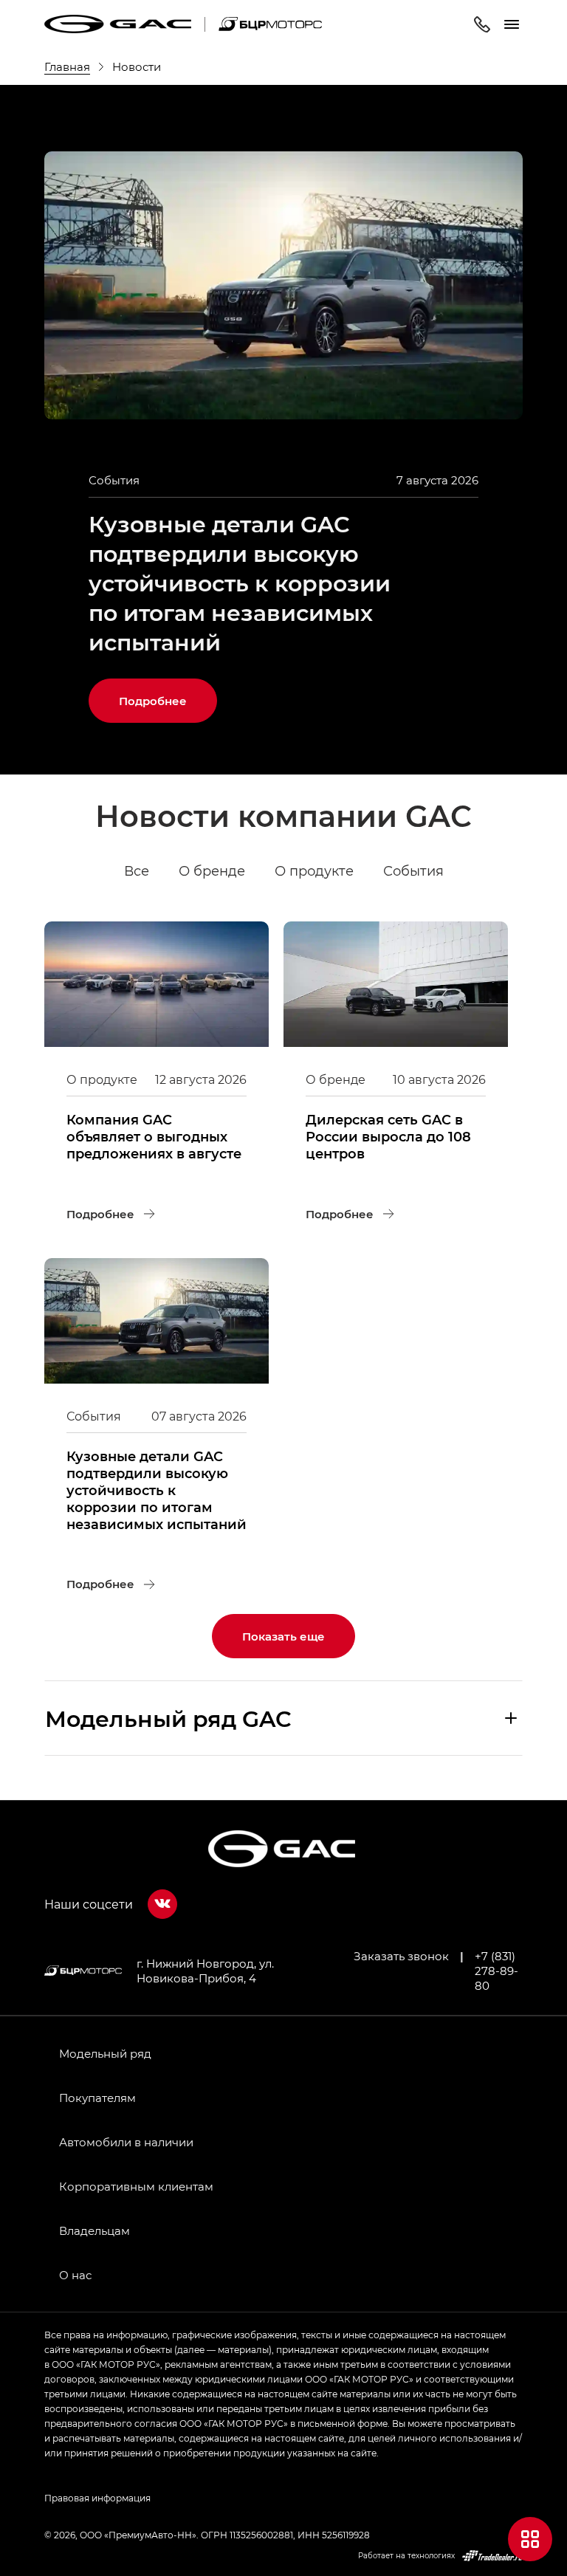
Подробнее (168, 693)
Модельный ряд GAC (168, 1718)
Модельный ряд (105, 2053)
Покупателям (97, 2098)
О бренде (212, 870)
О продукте (314, 870)
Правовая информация (97, 2498)
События (413, 870)
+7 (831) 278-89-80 (496, 1971)
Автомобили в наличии (126, 2142)
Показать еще (283, 1636)
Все (137, 870)
